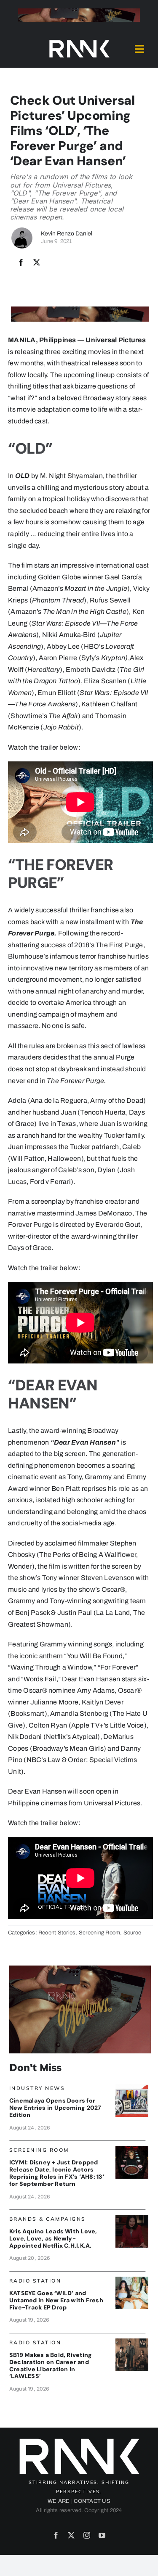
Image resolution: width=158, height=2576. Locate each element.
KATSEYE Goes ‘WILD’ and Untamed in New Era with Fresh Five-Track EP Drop (56, 2300)
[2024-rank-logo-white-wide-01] (79, 42)
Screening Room (99, 1933)
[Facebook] (21, 263)
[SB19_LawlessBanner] (132, 2342)
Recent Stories (57, 1933)
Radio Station (35, 2281)
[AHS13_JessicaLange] (132, 2149)
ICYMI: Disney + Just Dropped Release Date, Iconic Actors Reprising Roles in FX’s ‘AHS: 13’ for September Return (57, 2173)
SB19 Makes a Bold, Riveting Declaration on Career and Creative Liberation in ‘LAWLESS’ (51, 2365)
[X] (37, 263)
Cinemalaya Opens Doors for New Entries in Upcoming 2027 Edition (55, 2108)
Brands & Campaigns (48, 2219)
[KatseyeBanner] (132, 2280)
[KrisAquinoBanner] (132, 2218)
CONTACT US (92, 2501)
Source (132, 1933)
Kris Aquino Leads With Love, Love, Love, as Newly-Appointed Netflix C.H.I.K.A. (53, 2238)
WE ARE (59, 2501)
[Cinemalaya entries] (132, 2087)
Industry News (37, 2088)
